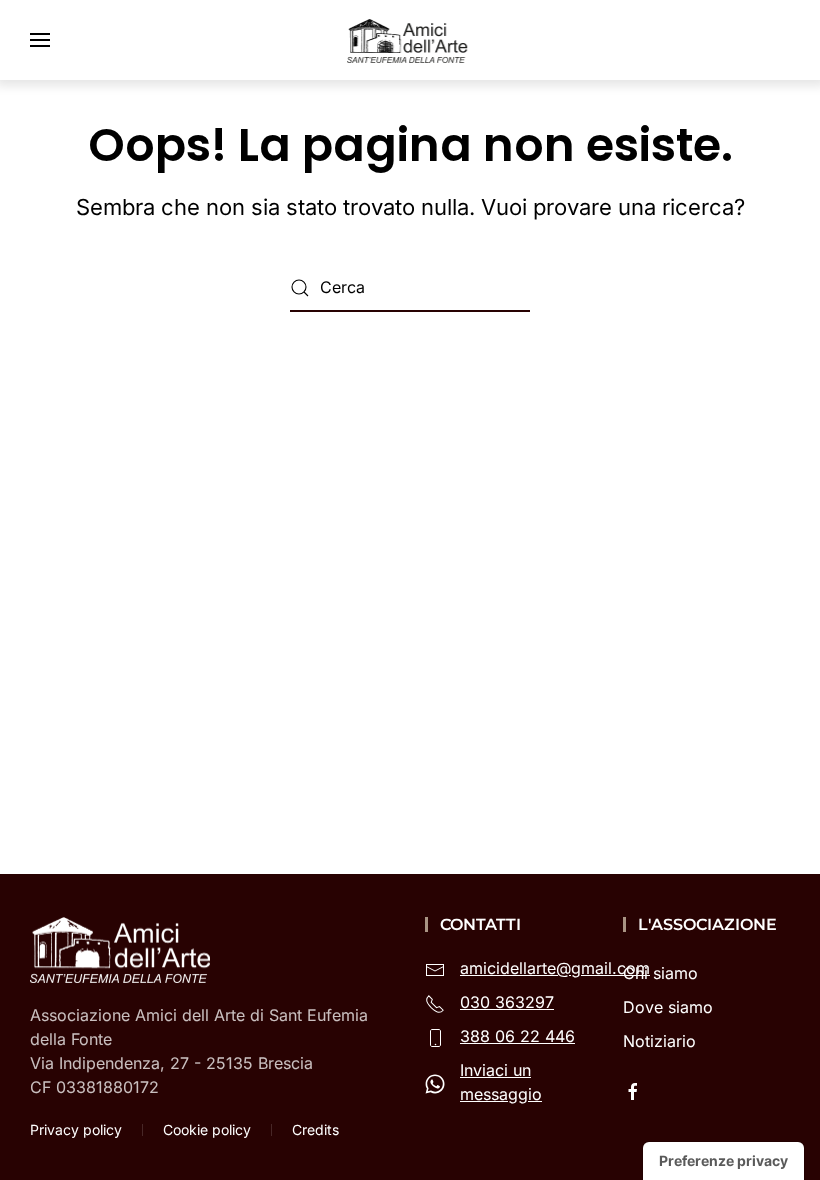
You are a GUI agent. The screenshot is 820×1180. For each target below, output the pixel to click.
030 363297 (507, 1002)
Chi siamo (660, 973)
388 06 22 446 (517, 1036)
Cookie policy (207, 1129)
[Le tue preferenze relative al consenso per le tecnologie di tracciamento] (723, 1161)
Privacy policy (76, 1129)
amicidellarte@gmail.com (555, 968)
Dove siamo (668, 1007)
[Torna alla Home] (410, 40)
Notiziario (659, 1041)
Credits (315, 1129)
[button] (40, 40)
